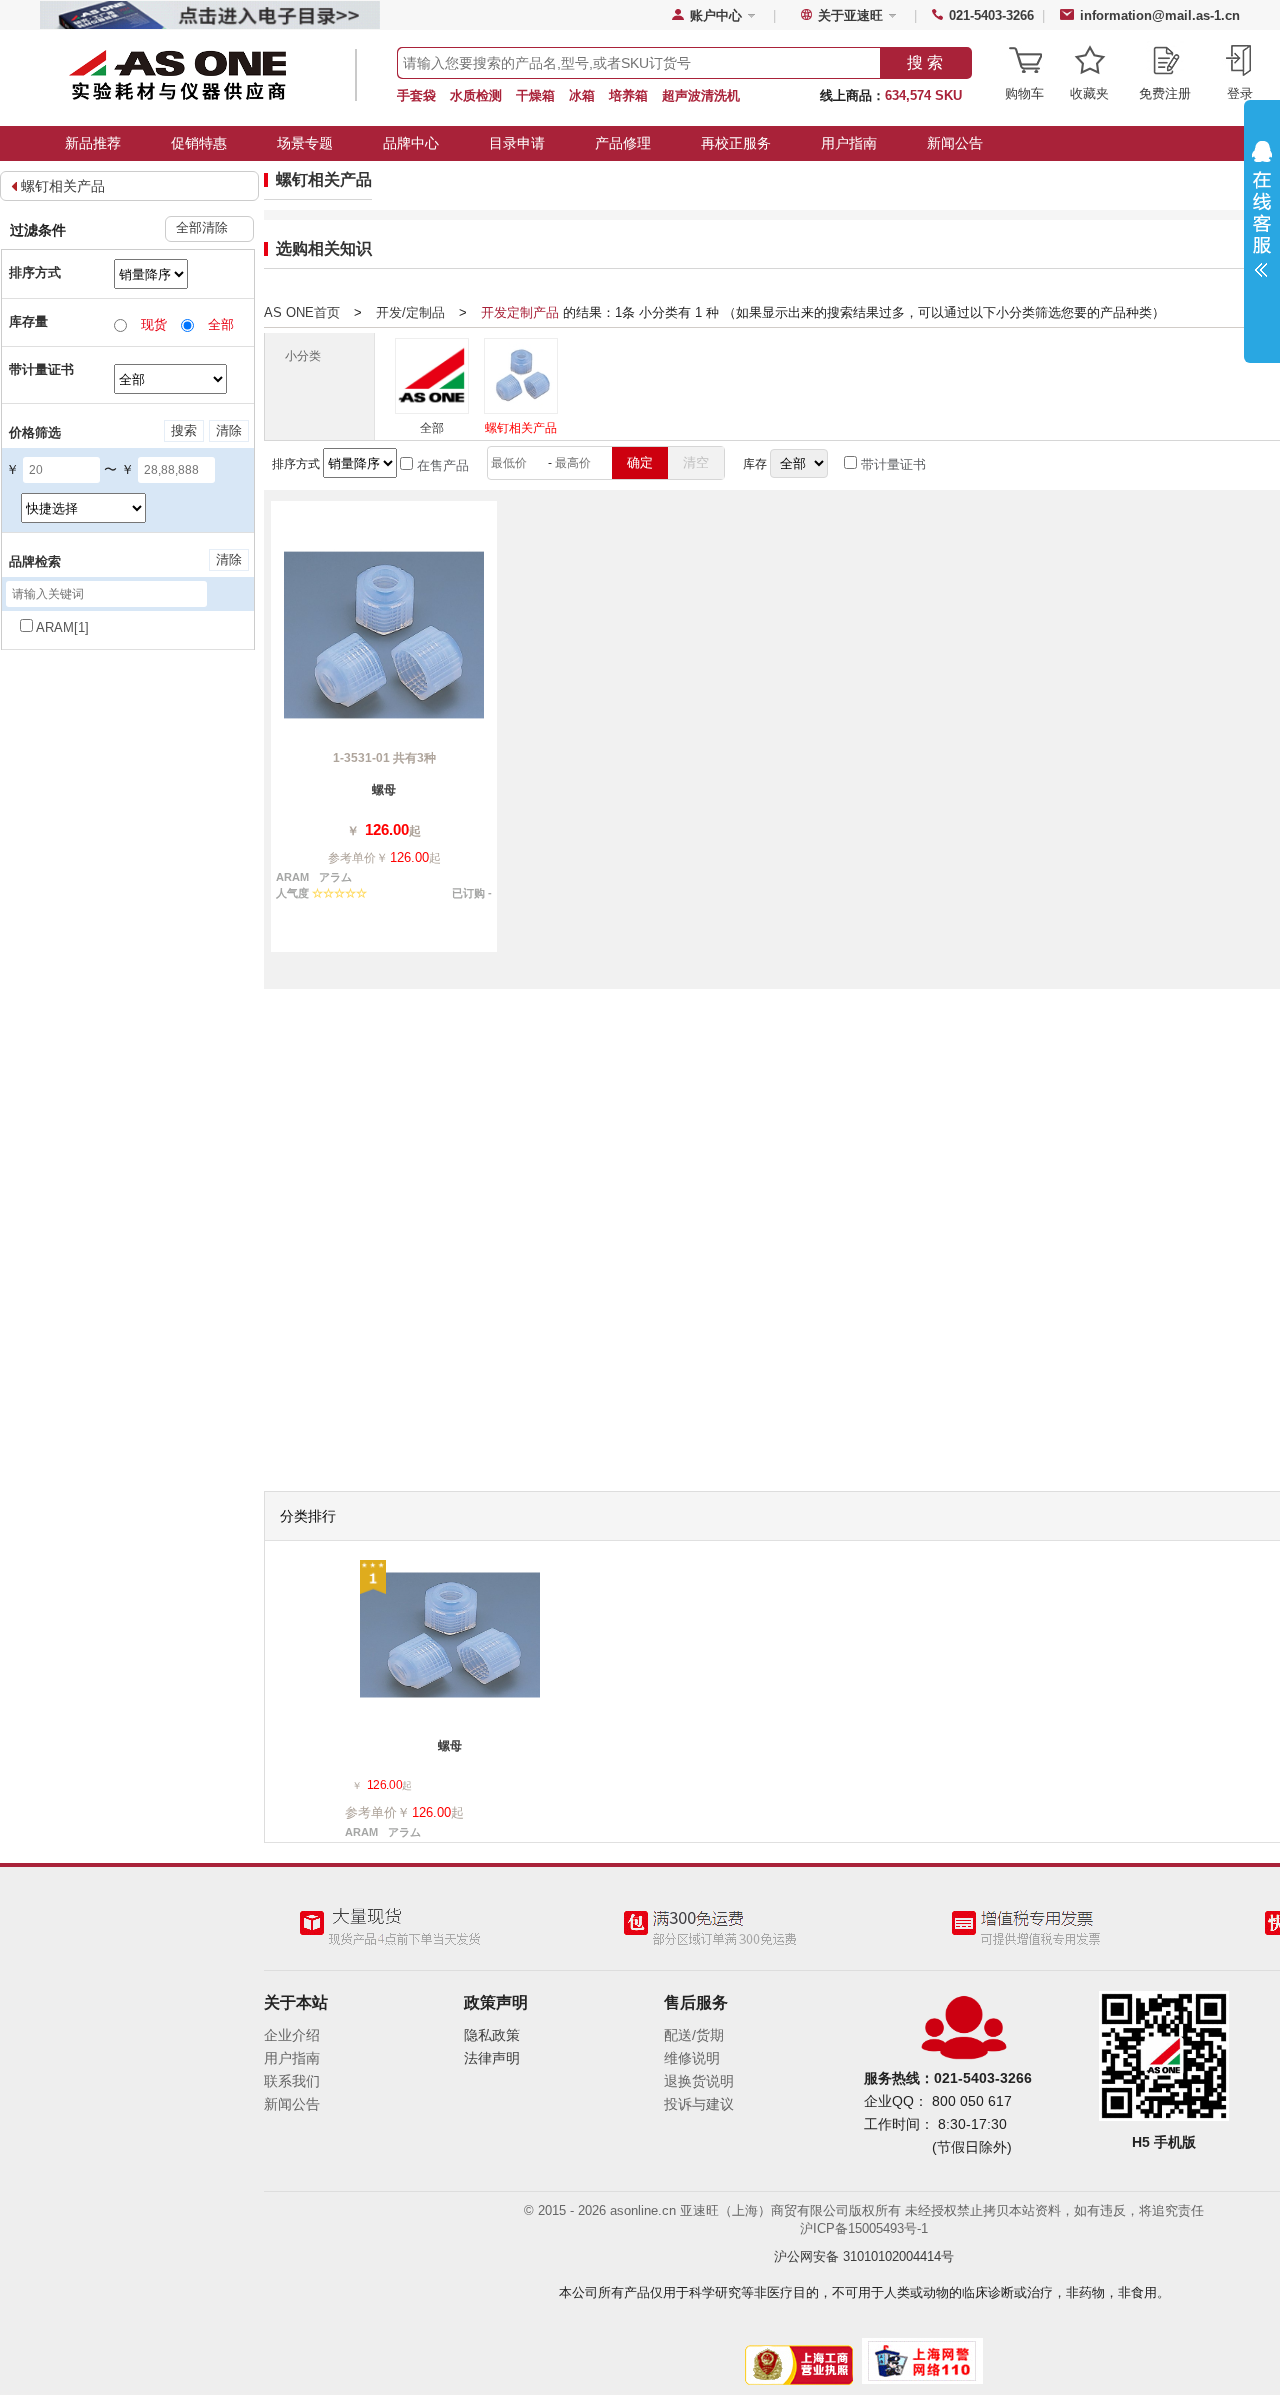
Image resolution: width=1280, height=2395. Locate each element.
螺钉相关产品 (63, 186)
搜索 (184, 430)
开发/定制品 (410, 312)
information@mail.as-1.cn (1160, 15)
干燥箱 (535, 95)
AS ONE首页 (302, 312)
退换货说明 (699, 2081)
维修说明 (692, 2058)
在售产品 (441, 465)
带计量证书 (891, 464)
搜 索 (925, 62)
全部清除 (202, 227)
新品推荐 (93, 143)
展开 (1262, 222)
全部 (432, 428)
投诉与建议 (699, 2104)
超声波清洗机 (701, 95)
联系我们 (292, 2081)
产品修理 (623, 143)
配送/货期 (694, 2035)
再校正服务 (736, 143)
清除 (229, 430)
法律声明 (492, 2058)
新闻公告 (955, 143)
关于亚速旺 (850, 15)
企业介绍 (292, 2035)
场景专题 (305, 143)
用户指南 (849, 143)
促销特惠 (199, 143)
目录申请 (517, 143)
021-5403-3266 (991, 15)
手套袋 (416, 95)
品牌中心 (411, 143)
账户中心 (716, 15)
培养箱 (628, 95)
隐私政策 (492, 2035)
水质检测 (476, 95)
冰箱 (582, 95)
